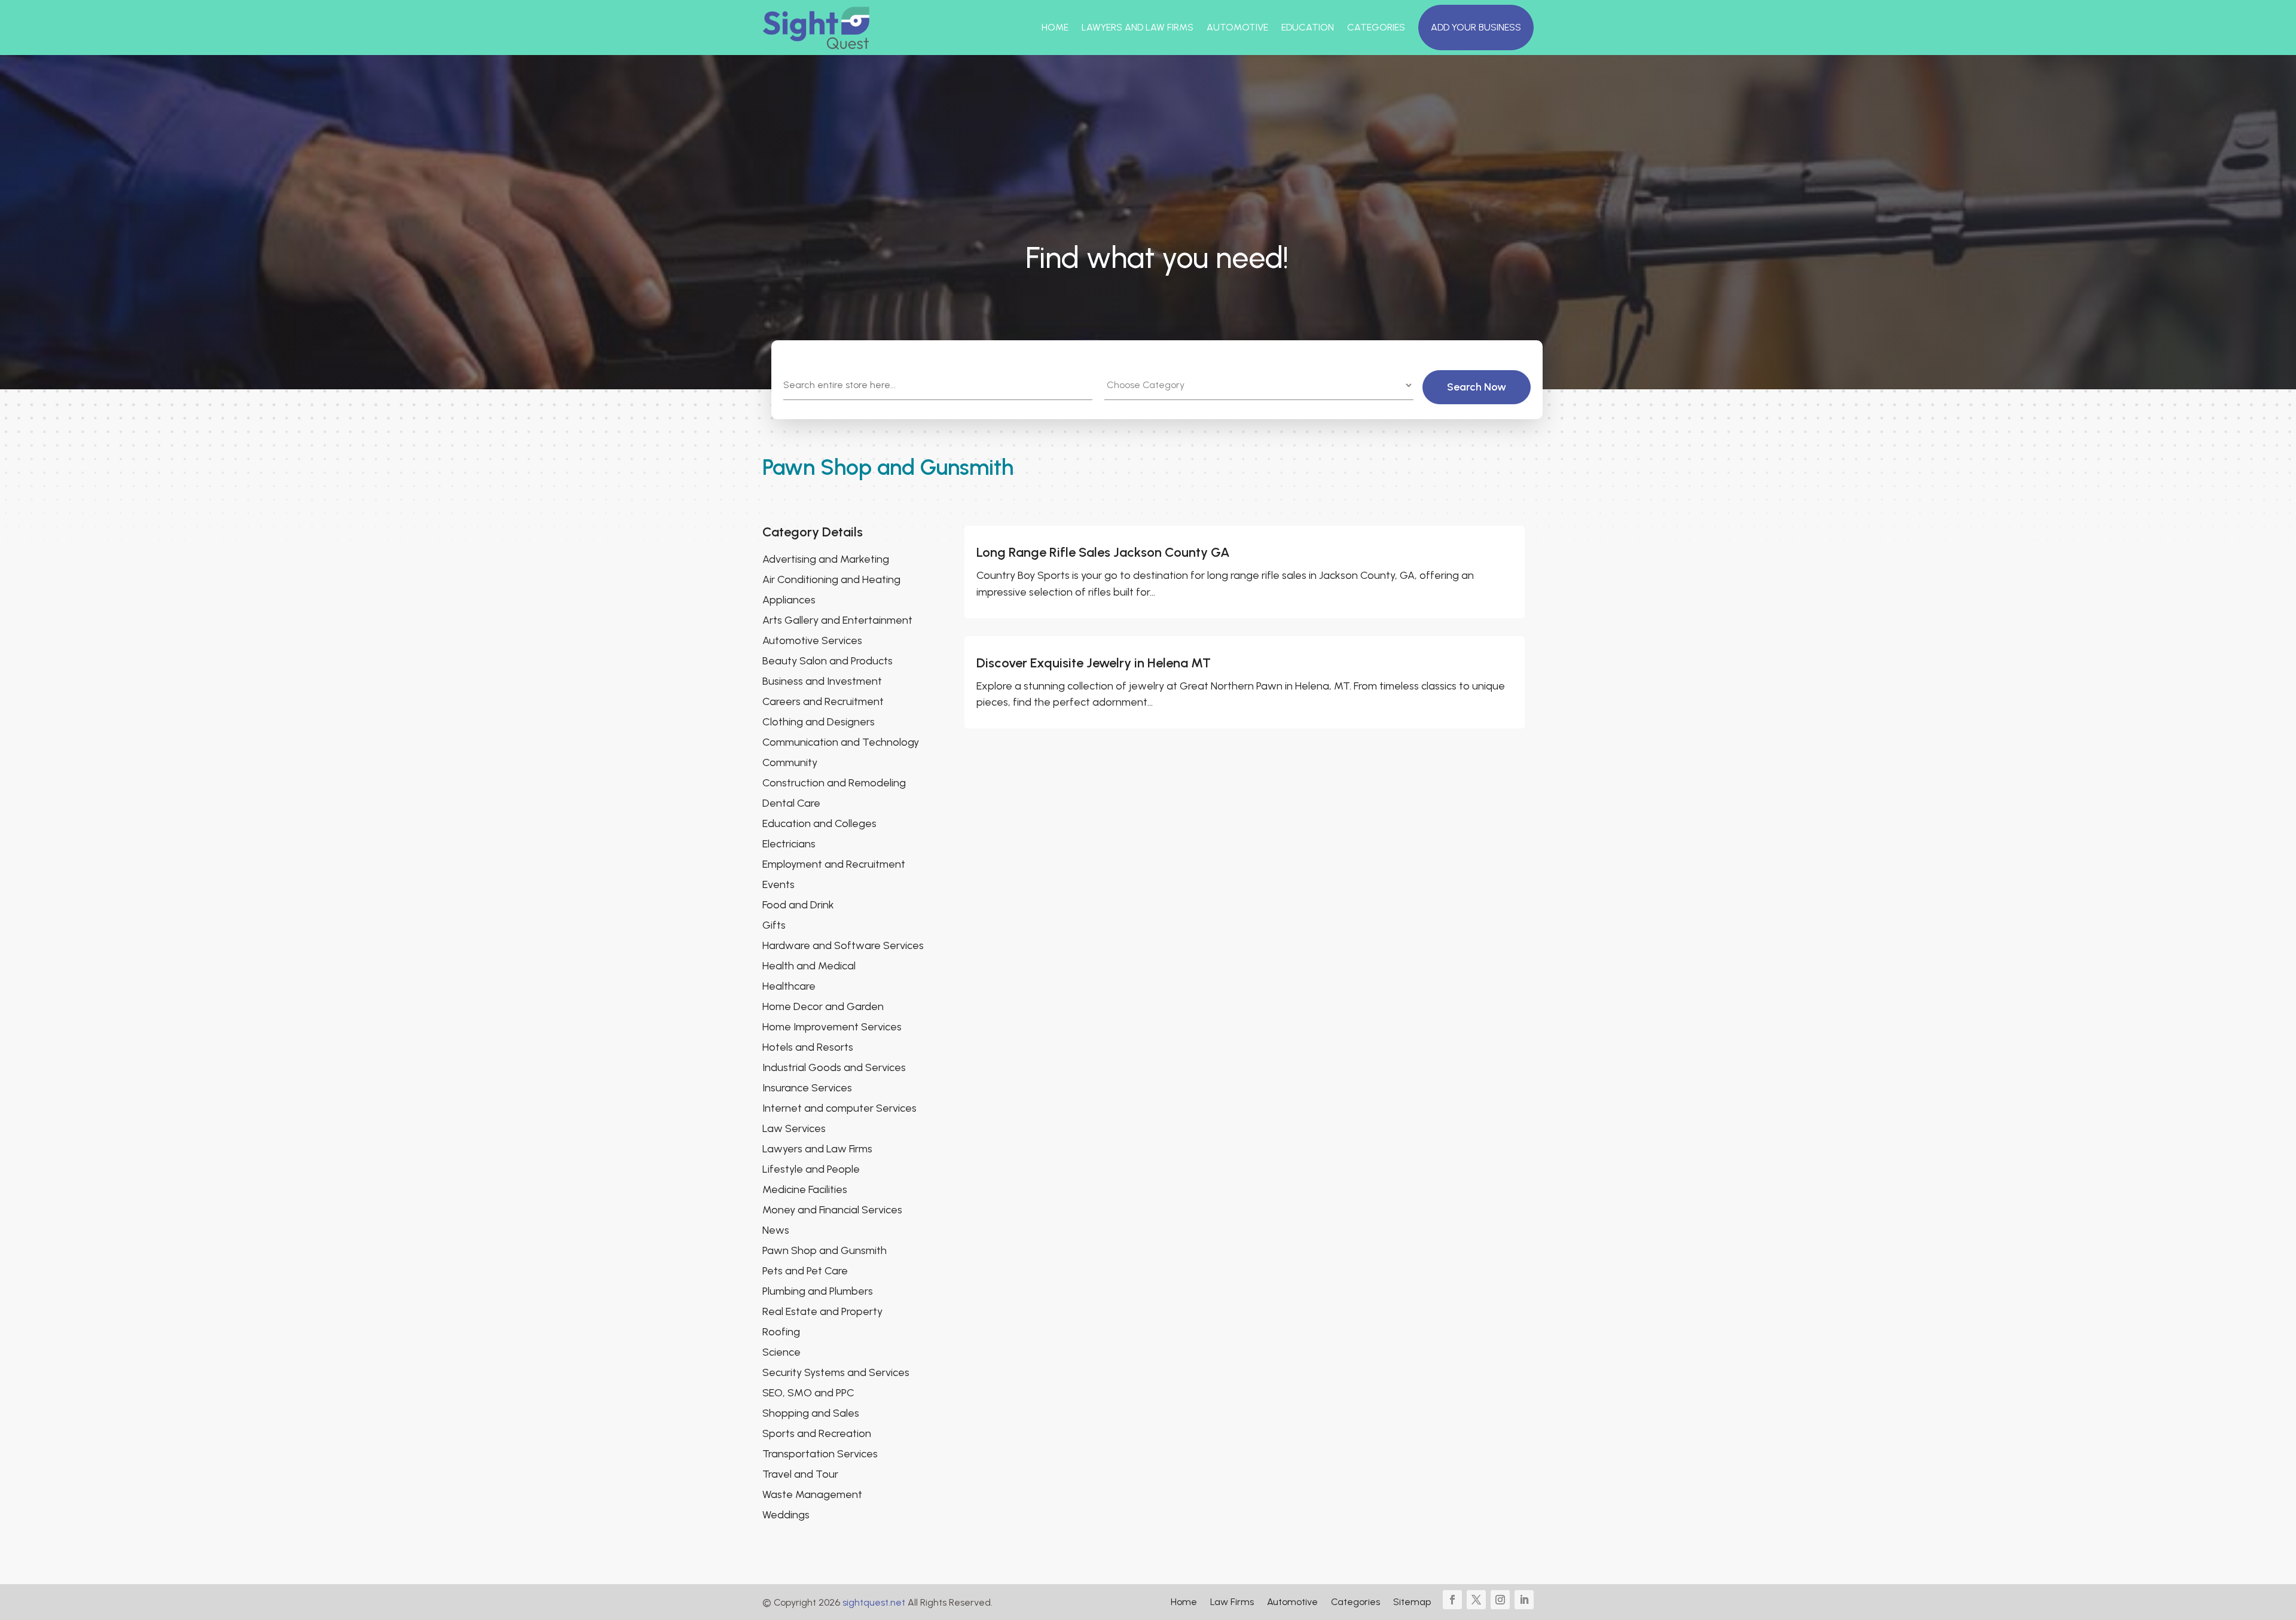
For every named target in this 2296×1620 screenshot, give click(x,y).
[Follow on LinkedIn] (1524, 1600)
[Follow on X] (1476, 1600)
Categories (1376, 27)
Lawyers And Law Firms (1138, 27)
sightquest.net (874, 1602)
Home (1055, 27)
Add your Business (1476, 27)
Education (1308, 27)
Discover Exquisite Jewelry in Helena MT (1094, 663)
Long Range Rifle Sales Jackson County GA (1103, 552)
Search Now (1477, 387)
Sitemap (1412, 1603)
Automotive (1237, 27)
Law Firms (1232, 1603)
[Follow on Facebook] (1452, 1600)
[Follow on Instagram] (1500, 1600)
